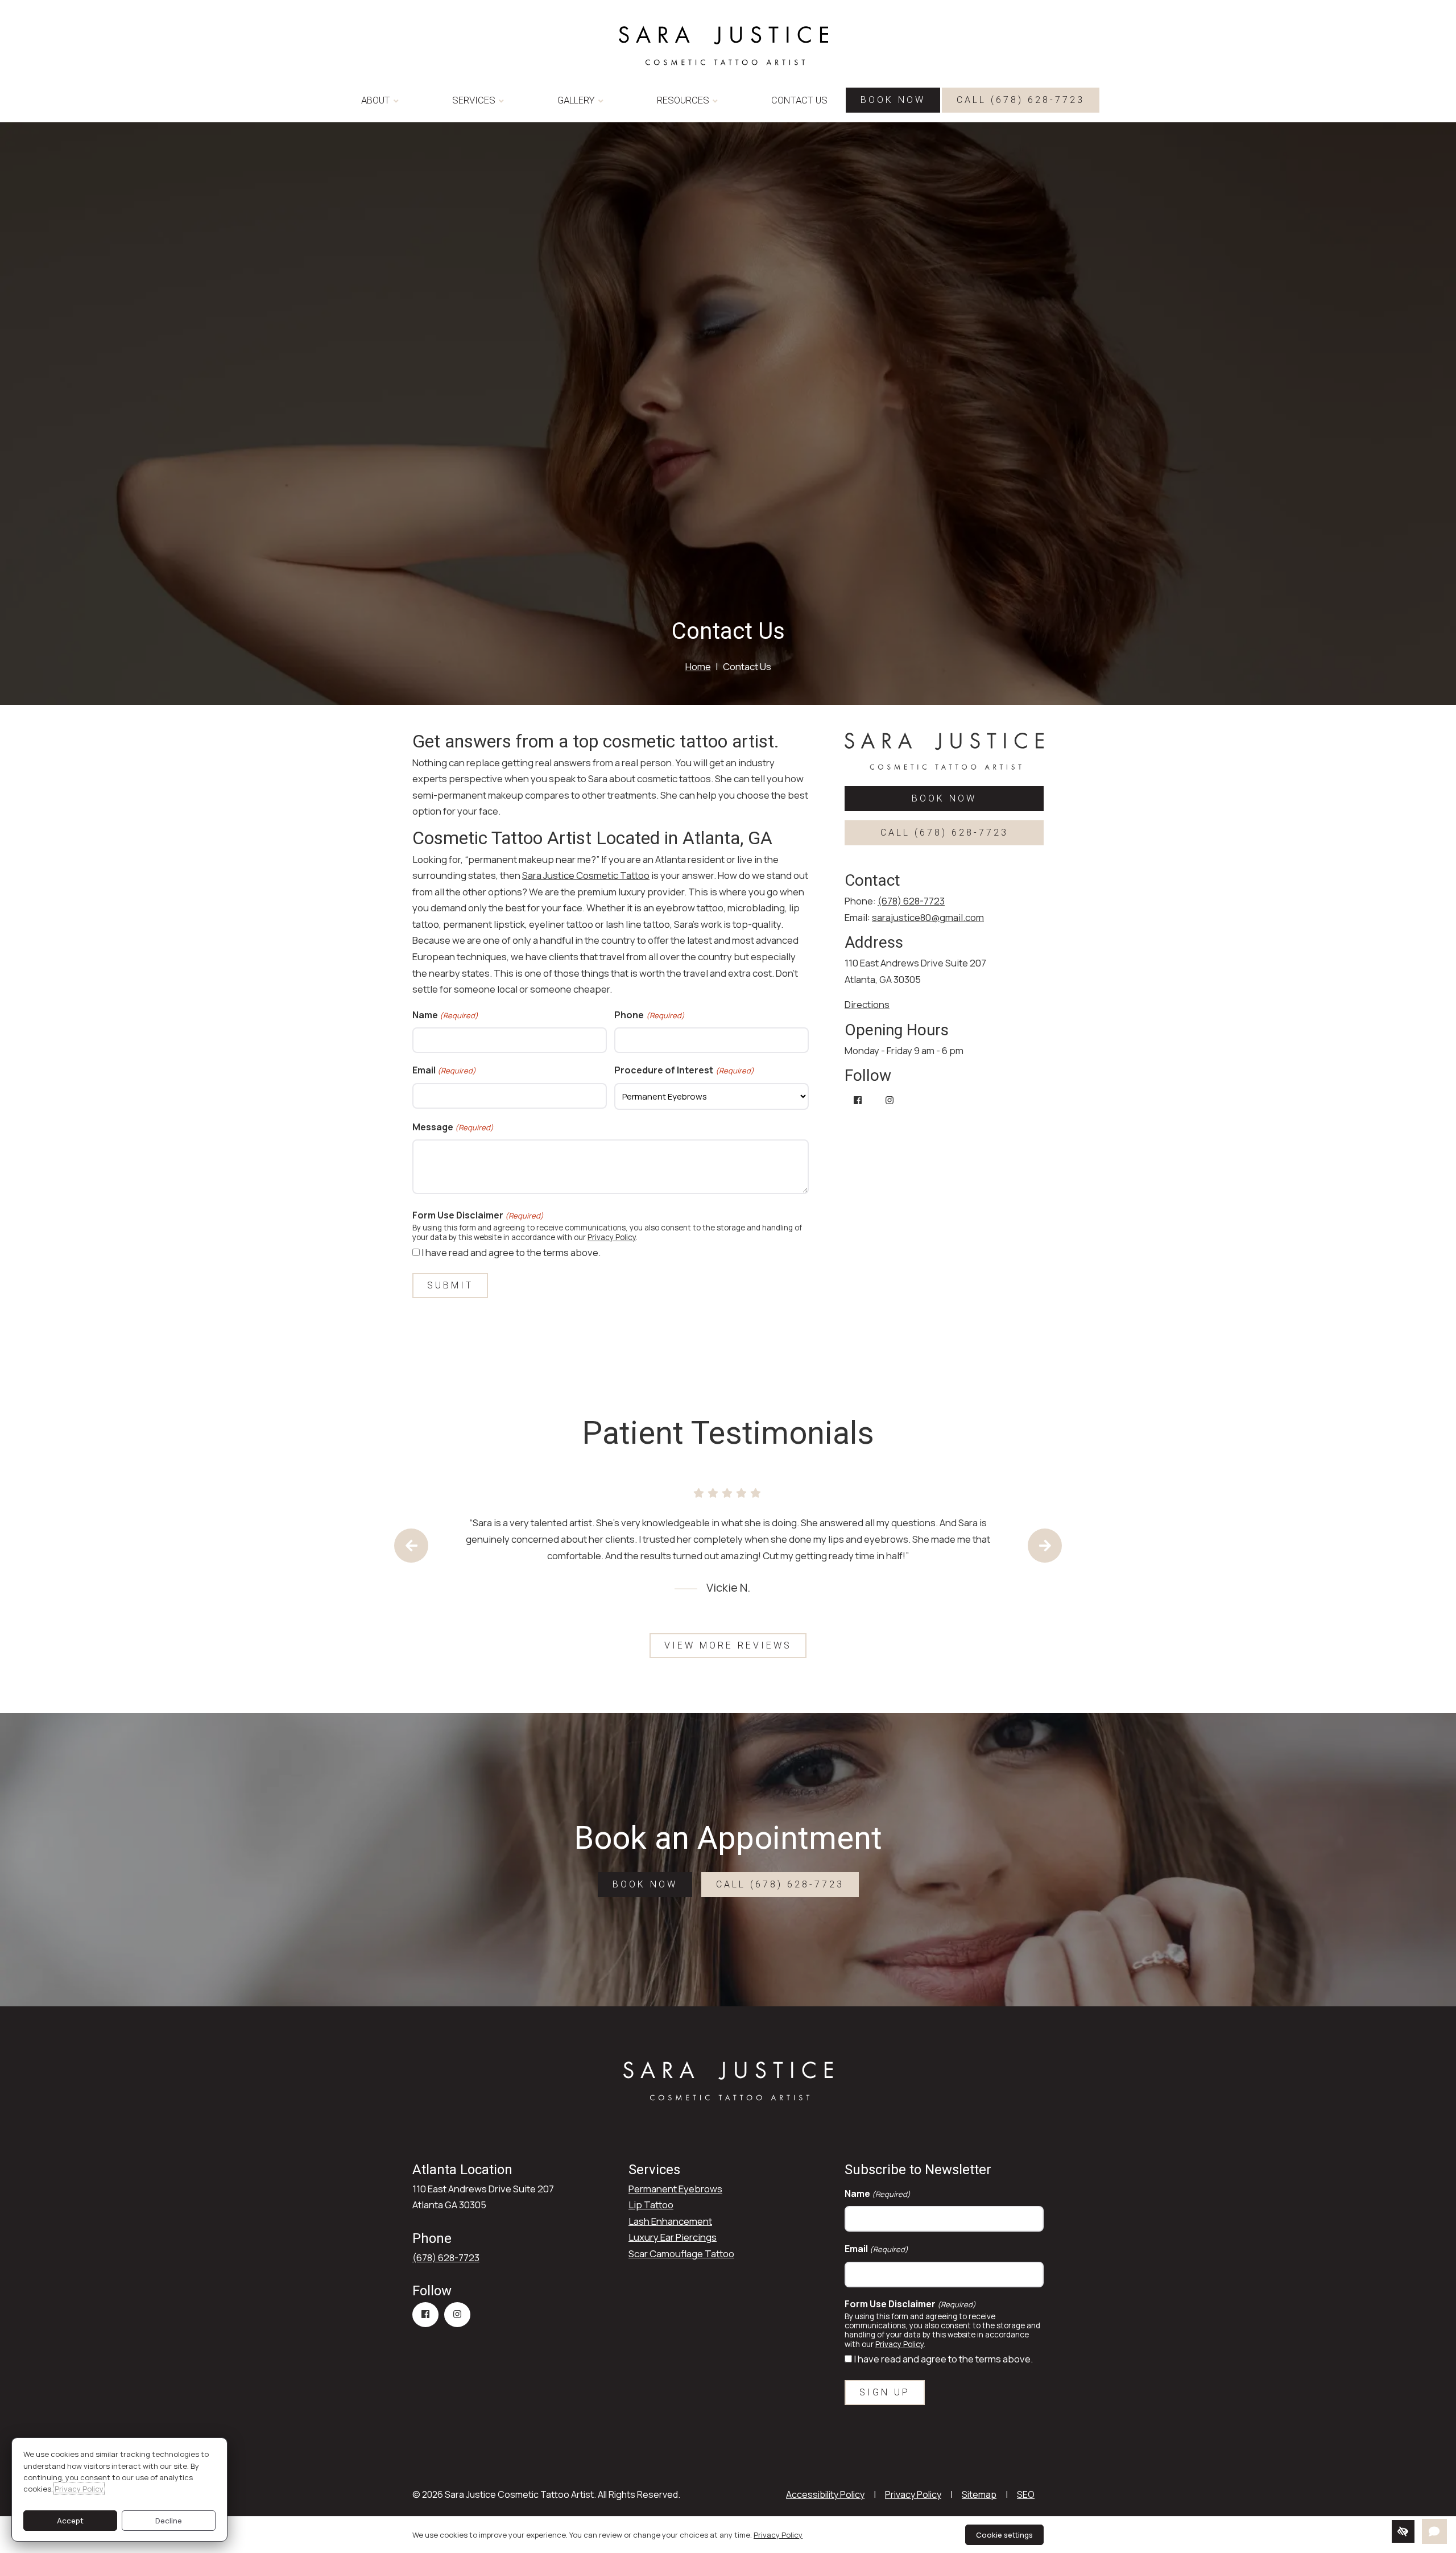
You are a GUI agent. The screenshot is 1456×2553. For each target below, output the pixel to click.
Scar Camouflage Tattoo (681, 2254)
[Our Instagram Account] (890, 1101)
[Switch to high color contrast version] (1403, 2531)
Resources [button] (683, 100)
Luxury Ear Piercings (673, 2237)
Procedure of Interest (684, 1070)
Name (445, 1015)
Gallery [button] (576, 100)
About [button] (376, 100)
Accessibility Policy (825, 2494)
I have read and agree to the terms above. (511, 1252)
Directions (867, 1004)
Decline (169, 2521)
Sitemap (979, 2494)
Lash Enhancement (670, 2221)
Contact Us (799, 100)
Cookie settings (1004, 2535)
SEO (1026, 2494)
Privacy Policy (612, 1237)
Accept (70, 2521)
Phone (649, 1015)
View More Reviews (728, 1645)
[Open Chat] (1434, 2531)
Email (444, 1070)
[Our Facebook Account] (858, 1101)
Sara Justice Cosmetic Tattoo (586, 875)
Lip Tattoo (651, 2205)
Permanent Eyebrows (675, 2189)
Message (453, 1127)
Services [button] (474, 100)
